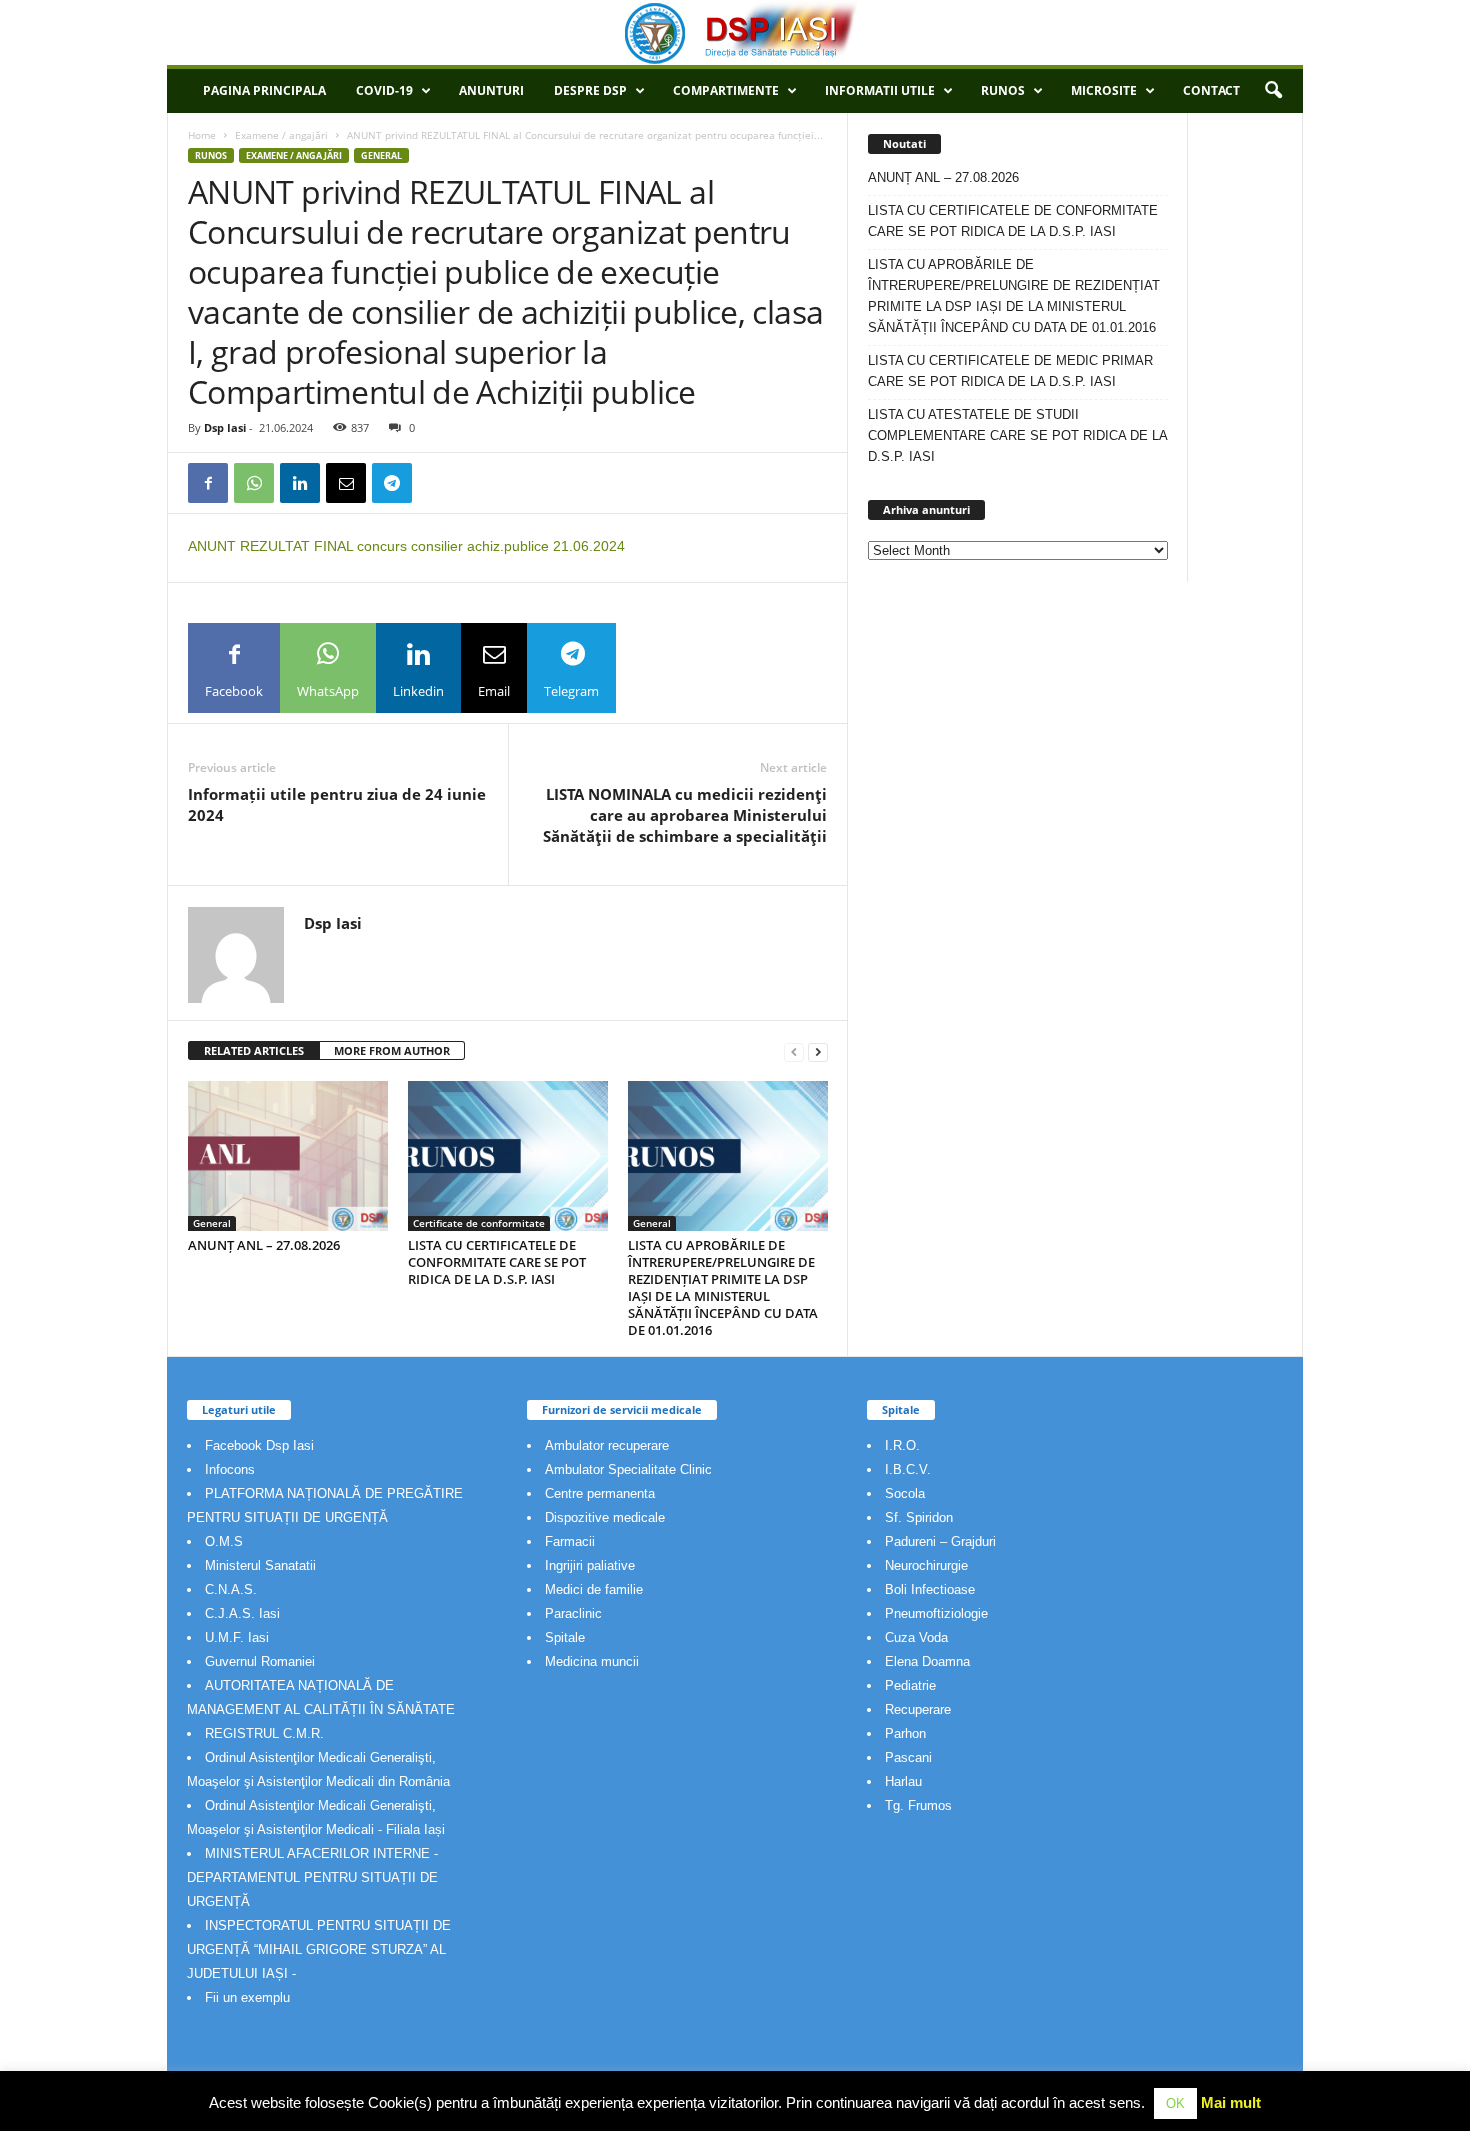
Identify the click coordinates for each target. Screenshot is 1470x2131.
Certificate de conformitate (479, 1223)
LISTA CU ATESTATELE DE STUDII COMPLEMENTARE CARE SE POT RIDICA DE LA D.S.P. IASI (1017, 435)
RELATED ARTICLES (254, 1050)
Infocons (230, 1469)
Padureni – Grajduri (940, 1541)
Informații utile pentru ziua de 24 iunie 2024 (337, 804)
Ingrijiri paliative (590, 1565)
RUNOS (1003, 90)
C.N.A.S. (231, 1589)
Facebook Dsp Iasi (259, 1445)
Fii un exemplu (247, 1997)
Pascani (908, 1757)
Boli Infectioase (930, 1589)
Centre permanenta (600, 1493)
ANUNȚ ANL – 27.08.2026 (264, 1245)
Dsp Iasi (225, 427)
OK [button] (1175, 2103)
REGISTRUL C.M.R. (264, 1733)
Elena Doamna (927, 1661)
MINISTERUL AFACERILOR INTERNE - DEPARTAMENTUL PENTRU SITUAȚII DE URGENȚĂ (312, 1877)
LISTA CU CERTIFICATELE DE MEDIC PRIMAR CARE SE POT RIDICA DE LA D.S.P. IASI (1010, 371)
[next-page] (818, 1051)
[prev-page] (794, 1051)
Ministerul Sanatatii (260, 1565)
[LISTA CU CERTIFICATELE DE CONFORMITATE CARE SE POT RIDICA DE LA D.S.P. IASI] (508, 1156)
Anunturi (491, 90)
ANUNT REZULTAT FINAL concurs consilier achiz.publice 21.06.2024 (406, 546)
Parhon (905, 1733)
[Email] (346, 483)
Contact (1211, 90)
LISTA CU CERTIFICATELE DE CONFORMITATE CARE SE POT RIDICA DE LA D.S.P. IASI (497, 1262)
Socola (905, 1493)
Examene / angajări (281, 135)
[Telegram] (392, 483)
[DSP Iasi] (735, 32)
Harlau (903, 1781)
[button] (1273, 91)
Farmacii (570, 1541)
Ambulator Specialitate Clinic (628, 1469)
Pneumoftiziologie (936, 1613)
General (381, 155)
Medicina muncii (592, 1661)
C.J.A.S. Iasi (242, 1613)
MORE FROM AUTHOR (392, 1050)
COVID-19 (384, 90)
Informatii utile (880, 90)
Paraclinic (573, 1613)
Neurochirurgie (926, 1565)
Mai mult (1231, 2102)
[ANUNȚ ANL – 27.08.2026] (288, 1156)
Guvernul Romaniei (260, 1661)
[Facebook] (208, 483)
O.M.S (224, 1541)
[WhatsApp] (254, 483)
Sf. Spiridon (919, 1517)
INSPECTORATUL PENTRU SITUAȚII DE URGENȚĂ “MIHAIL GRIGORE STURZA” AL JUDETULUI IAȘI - (319, 1949)
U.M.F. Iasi (237, 1637)
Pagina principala (264, 90)
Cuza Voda (916, 1637)
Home (202, 135)
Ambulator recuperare (607, 1445)
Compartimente (726, 90)
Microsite (1104, 90)
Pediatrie (910, 1685)
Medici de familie (594, 1589)
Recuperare (918, 1709)
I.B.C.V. (908, 1469)
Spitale (565, 1637)
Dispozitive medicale (605, 1517)
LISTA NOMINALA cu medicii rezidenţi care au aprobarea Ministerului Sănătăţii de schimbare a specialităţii (685, 815)
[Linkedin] (300, 483)
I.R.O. (902, 1445)
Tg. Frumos (918, 1805)
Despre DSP (590, 90)
